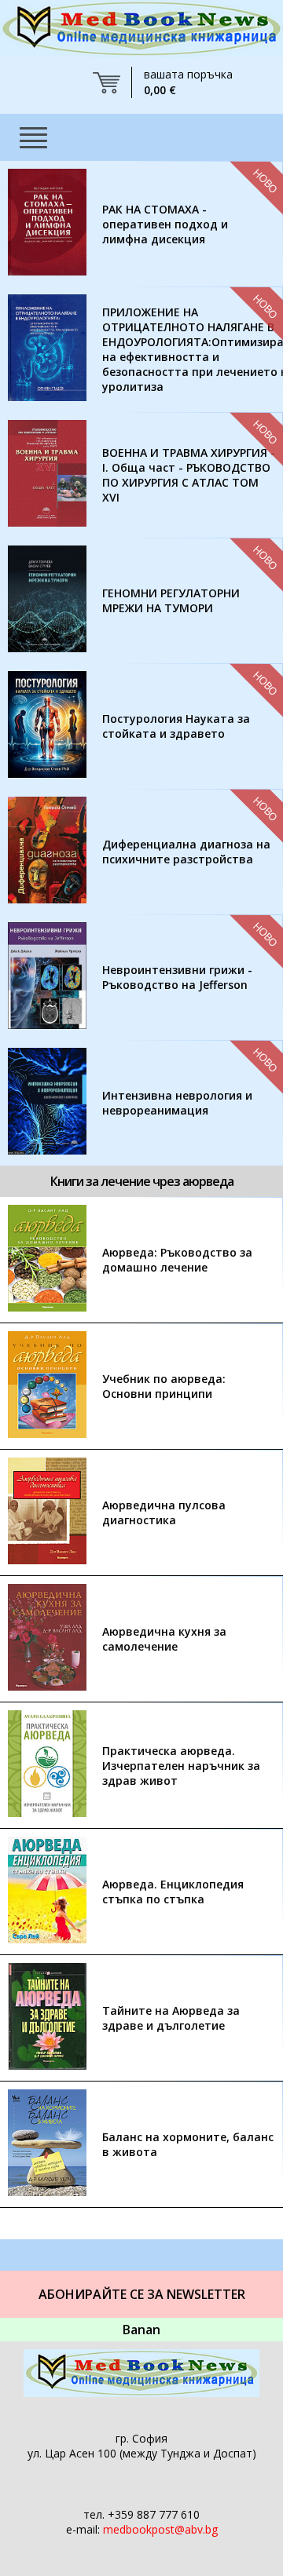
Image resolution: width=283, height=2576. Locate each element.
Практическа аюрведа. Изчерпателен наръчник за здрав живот (181, 1766)
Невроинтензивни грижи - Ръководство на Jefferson (177, 977)
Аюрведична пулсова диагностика (164, 1512)
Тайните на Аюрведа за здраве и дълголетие (171, 2018)
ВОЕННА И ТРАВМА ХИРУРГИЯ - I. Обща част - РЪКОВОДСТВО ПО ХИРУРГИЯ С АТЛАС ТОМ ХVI (189, 475)
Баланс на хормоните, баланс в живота (188, 2144)
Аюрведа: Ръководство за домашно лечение (177, 1260)
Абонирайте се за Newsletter (142, 2294)
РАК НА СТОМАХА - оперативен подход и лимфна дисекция (165, 224)
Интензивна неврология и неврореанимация (177, 1103)
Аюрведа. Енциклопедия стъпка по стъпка (173, 1892)
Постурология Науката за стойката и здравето (176, 726)
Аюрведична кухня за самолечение (164, 1639)
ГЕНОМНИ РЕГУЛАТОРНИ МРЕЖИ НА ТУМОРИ (171, 600)
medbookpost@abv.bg (160, 2529)
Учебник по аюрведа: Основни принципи (164, 1386)
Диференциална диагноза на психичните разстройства (186, 852)
